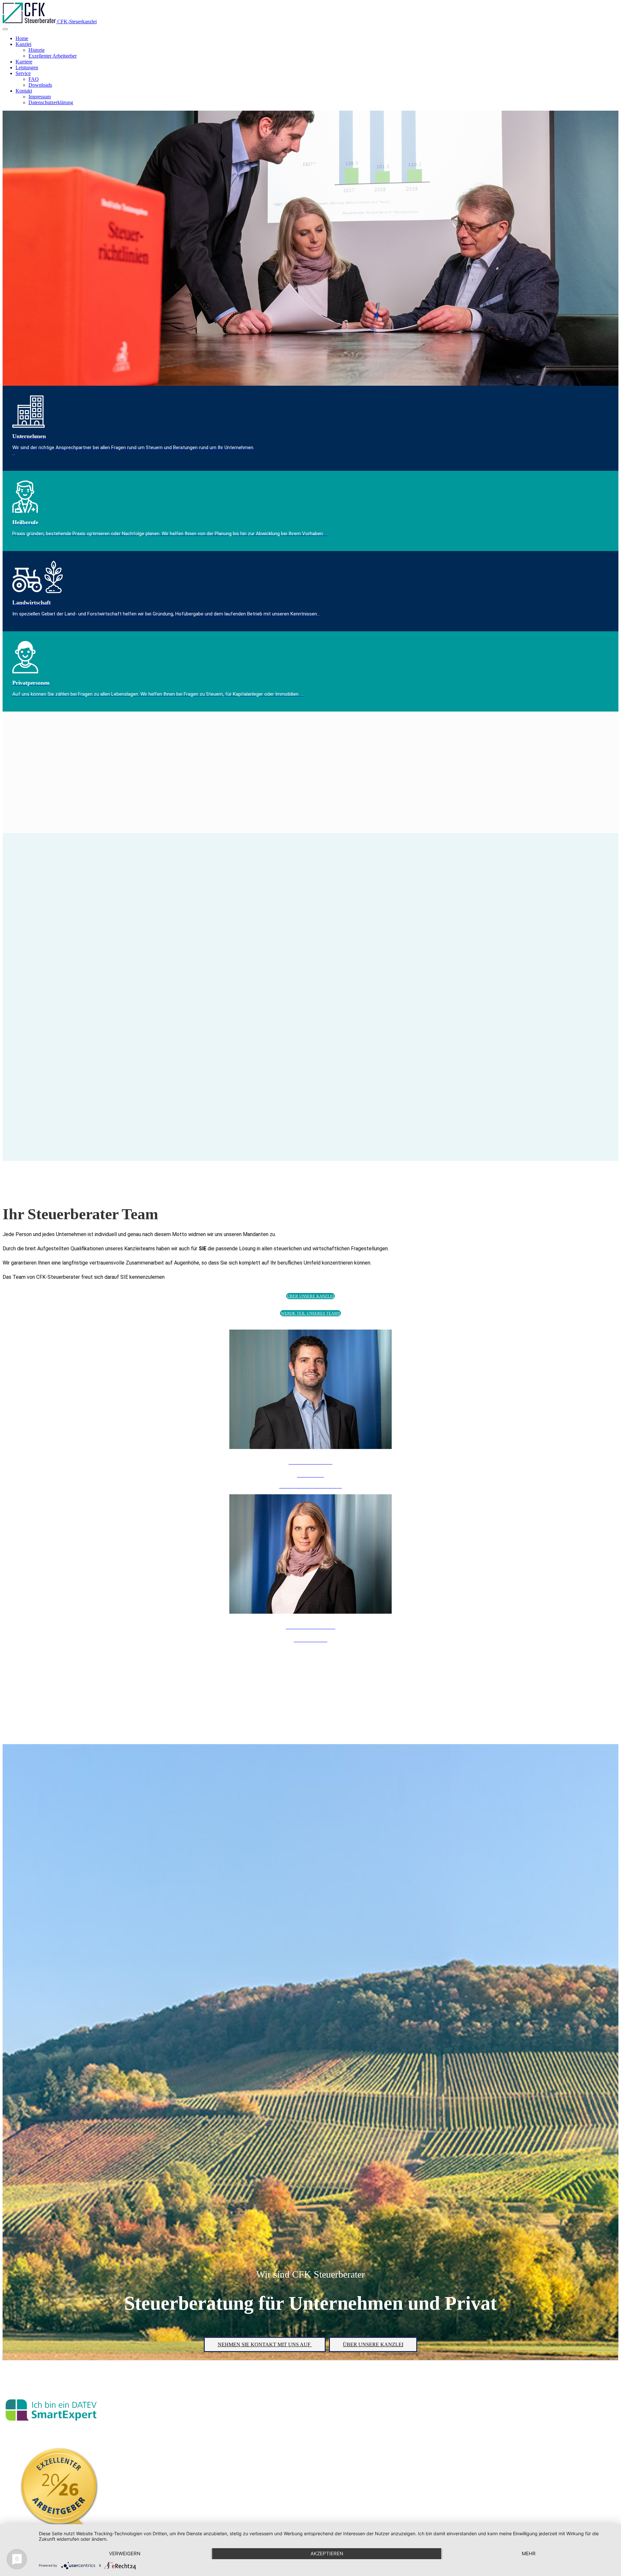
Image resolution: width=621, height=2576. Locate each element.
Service (23, 73)
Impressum (40, 97)
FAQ (34, 79)
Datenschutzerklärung (51, 102)
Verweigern (125, 2554)
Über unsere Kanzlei (310, 1296)
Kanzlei (23, 44)
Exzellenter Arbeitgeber (53, 56)
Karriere (24, 62)
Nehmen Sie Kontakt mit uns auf (265, 2344)
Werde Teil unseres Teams (310, 1313)
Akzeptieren (327, 2554)
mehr (529, 2554)
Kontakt (24, 91)
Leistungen (27, 67)
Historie (37, 50)
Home (22, 38)
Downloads (40, 85)
